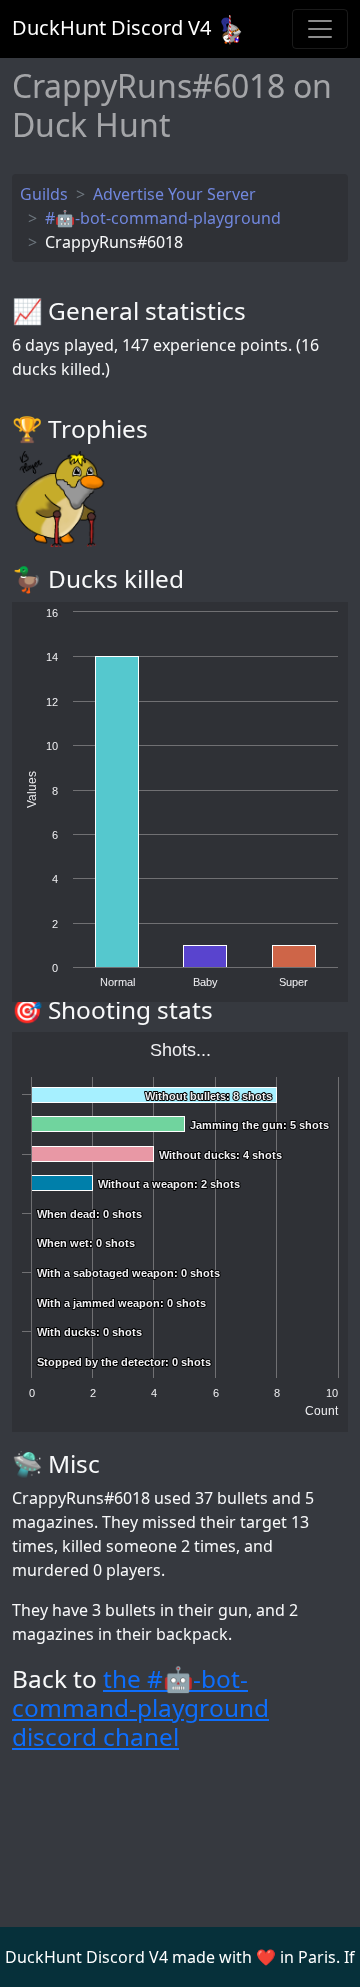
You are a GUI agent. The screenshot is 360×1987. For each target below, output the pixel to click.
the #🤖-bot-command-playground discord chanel (140, 1708)
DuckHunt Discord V (111, 27)
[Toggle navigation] (320, 29)
